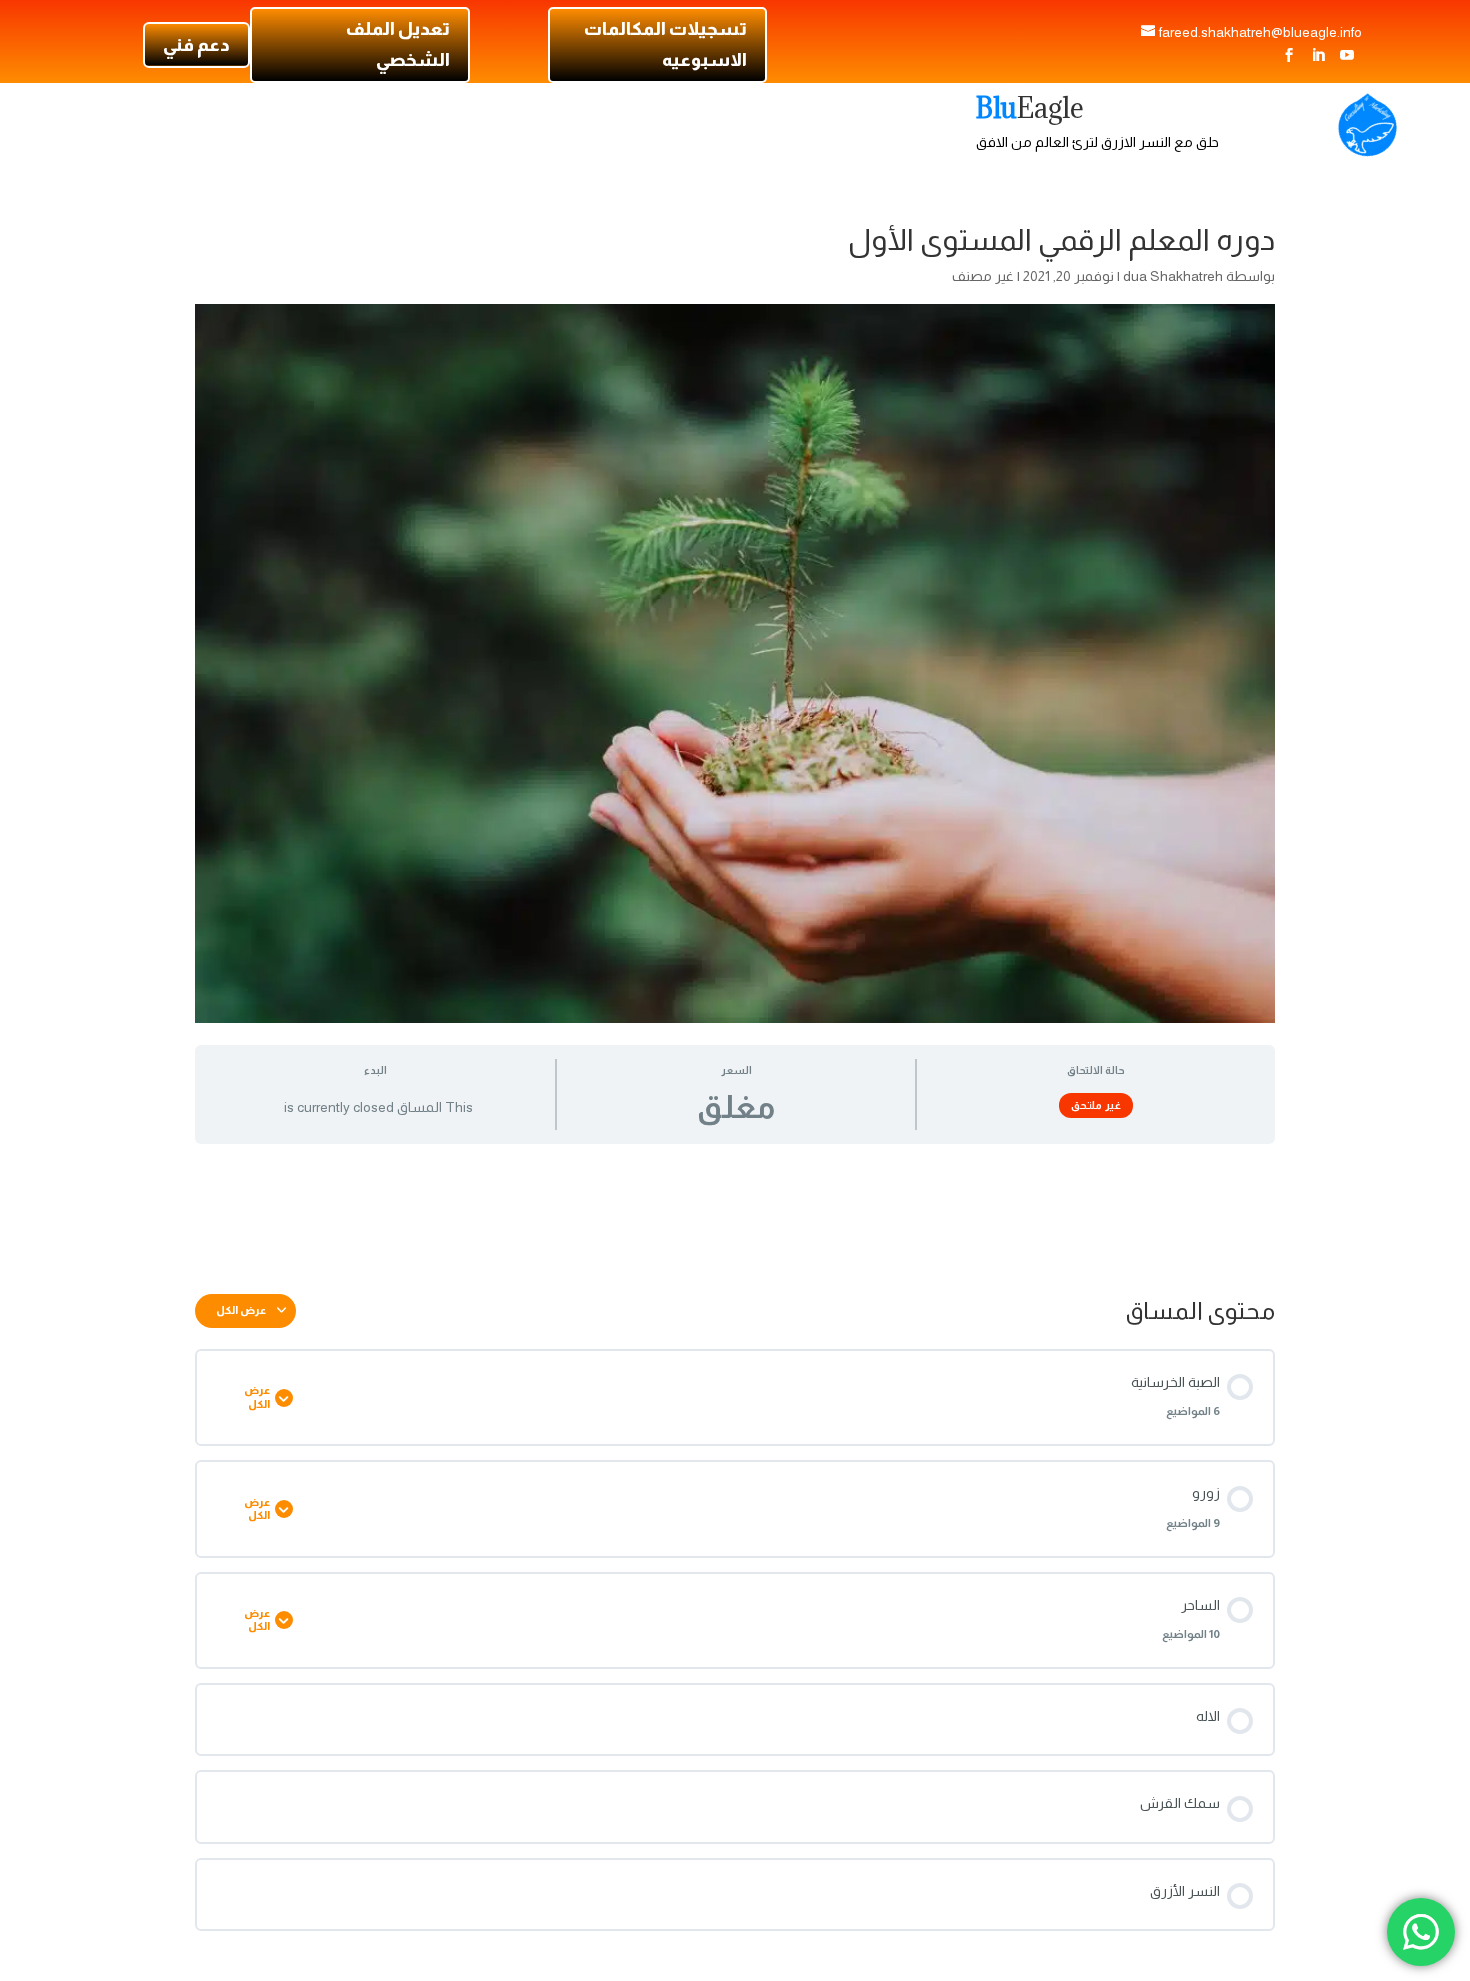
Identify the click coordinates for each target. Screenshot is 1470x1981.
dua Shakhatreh (1173, 276)
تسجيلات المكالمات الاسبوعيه (665, 44)
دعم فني (196, 45)
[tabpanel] (735, 1212)
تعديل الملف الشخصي (397, 44)
